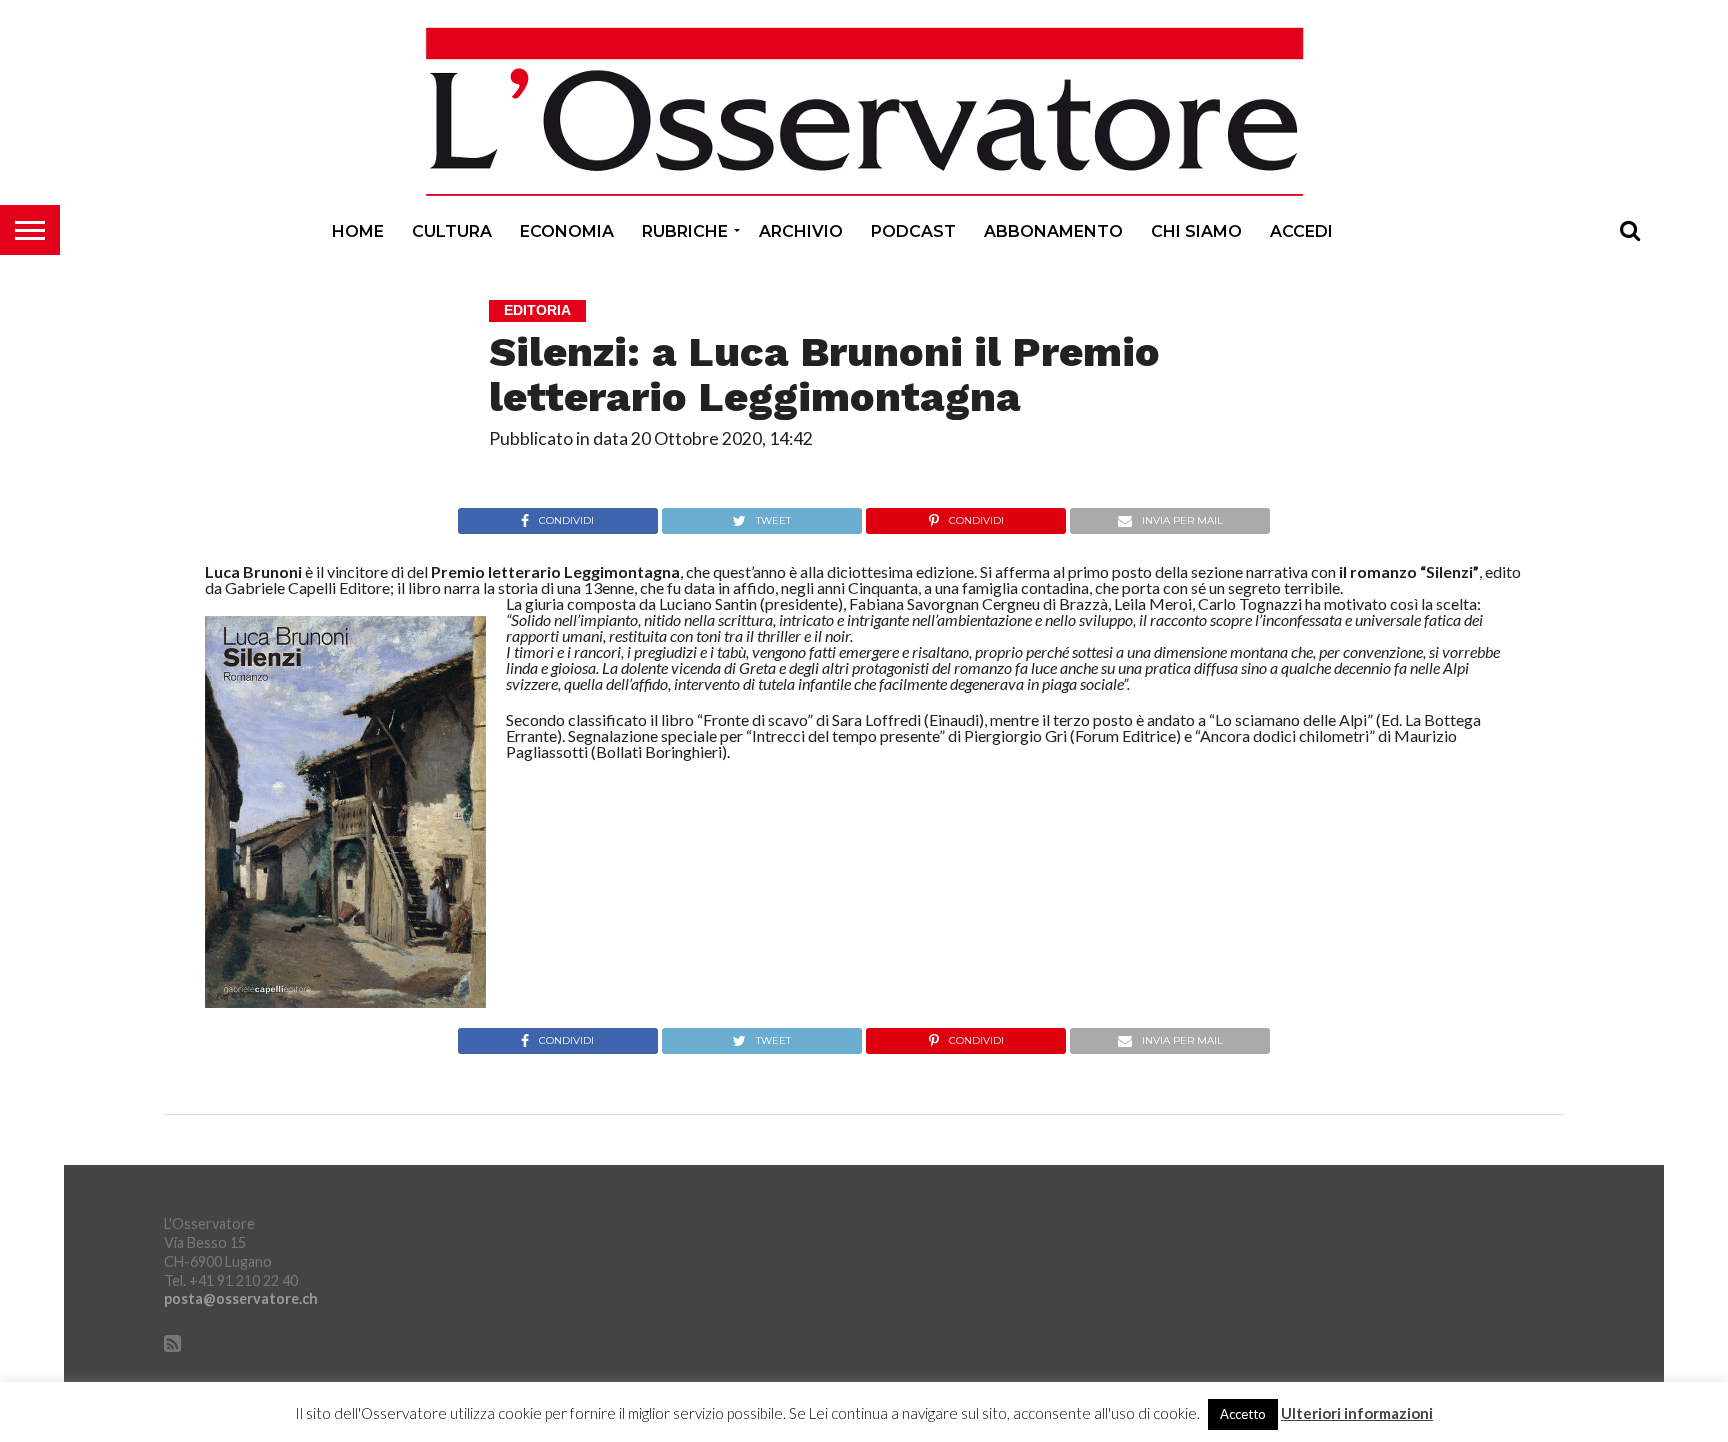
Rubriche (685, 231)
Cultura (452, 231)
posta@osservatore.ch (241, 1298)
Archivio (801, 231)
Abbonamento (1053, 231)
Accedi (1301, 231)
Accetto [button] (1243, 1414)
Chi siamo (1196, 231)
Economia (567, 231)
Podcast (913, 231)
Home (358, 231)
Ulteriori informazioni (1357, 1413)
